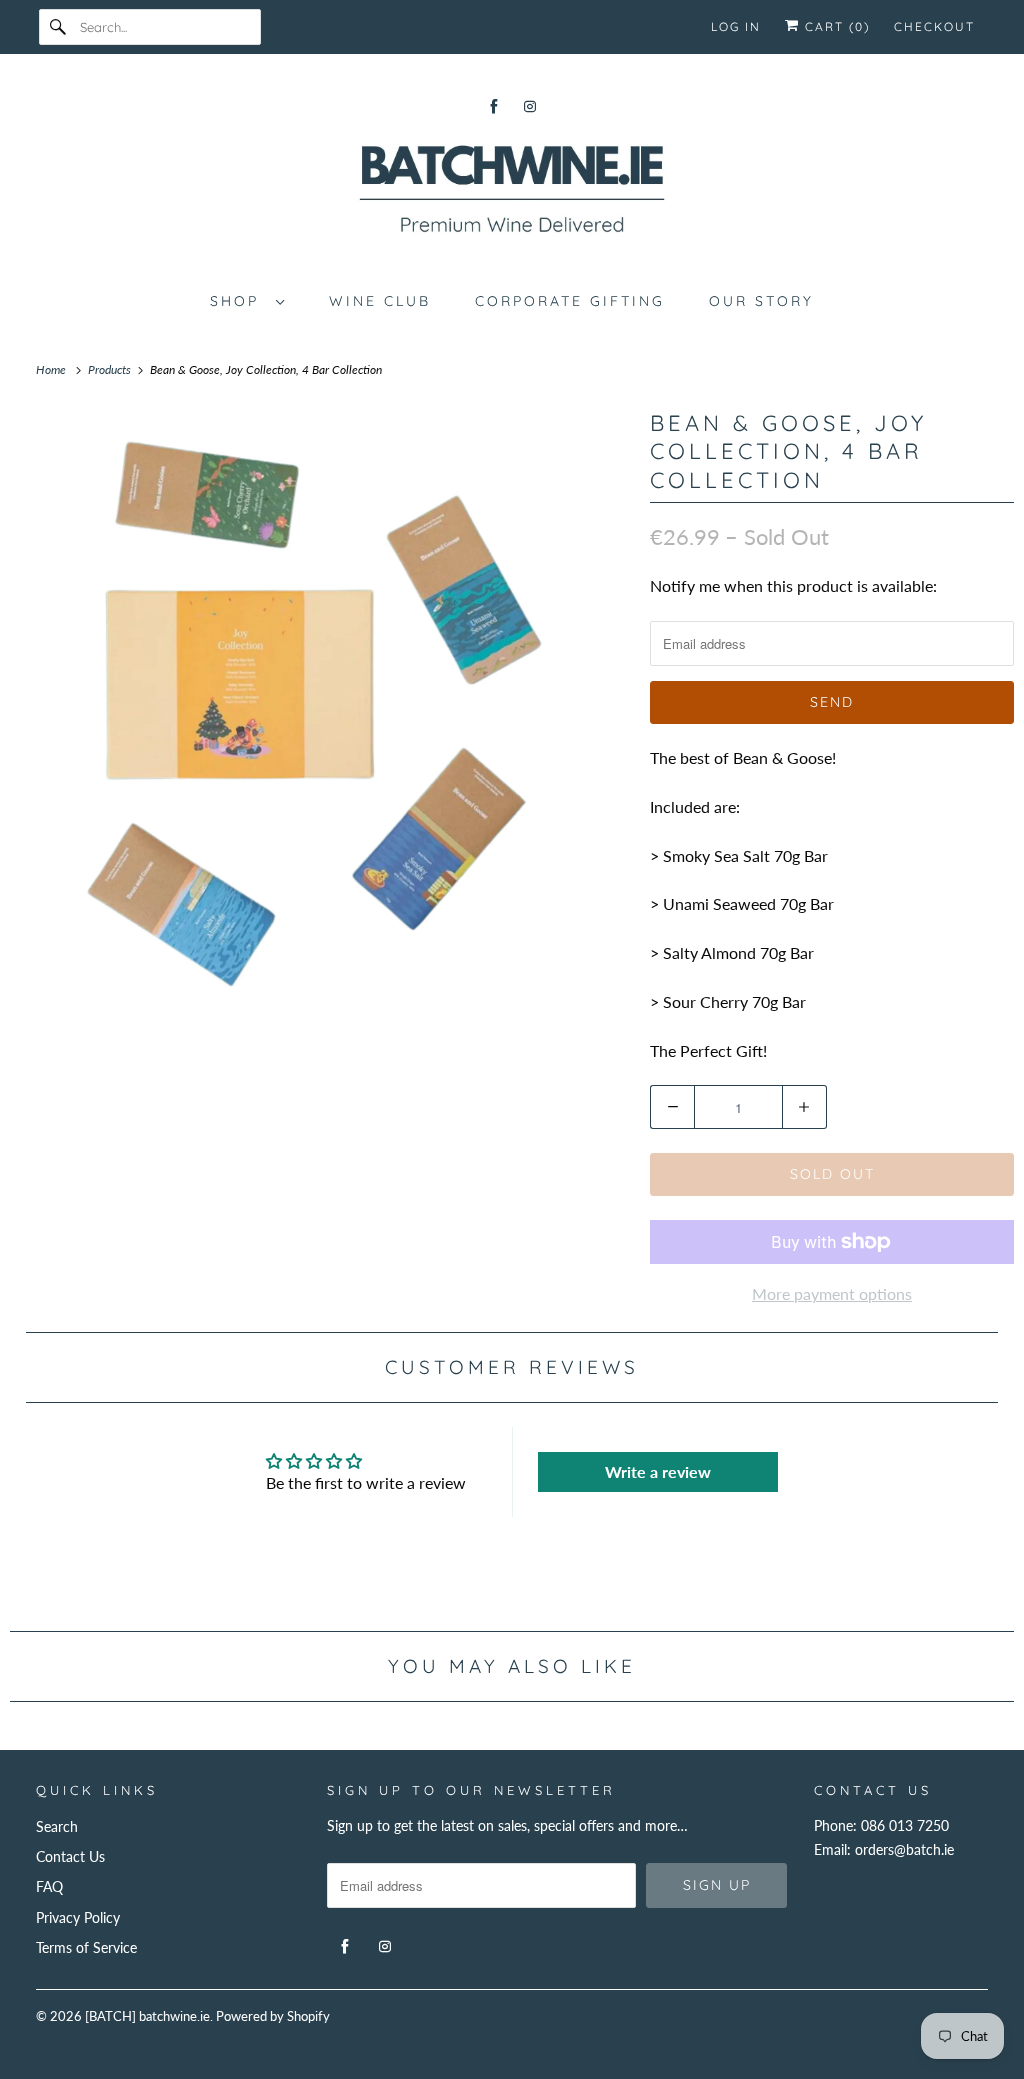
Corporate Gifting (570, 301)
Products (111, 369)
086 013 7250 (905, 1825)
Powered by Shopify (273, 2016)
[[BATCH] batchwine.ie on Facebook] (494, 106)
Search (57, 1826)
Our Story (761, 301)
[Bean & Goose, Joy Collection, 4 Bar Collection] (320, 714)
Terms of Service (86, 1947)
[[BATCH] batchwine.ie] (512, 193)
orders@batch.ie (904, 1849)
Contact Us (70, 1856)
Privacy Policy (78, 1917)
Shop (238, 301)
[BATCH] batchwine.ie (147, 2016)
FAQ (49, 1886)
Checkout (934, 26)
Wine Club (380, 301)
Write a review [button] (658, 1471)
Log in (736, 26)
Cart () (835, 26)
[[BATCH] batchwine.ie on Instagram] (530, 106)
